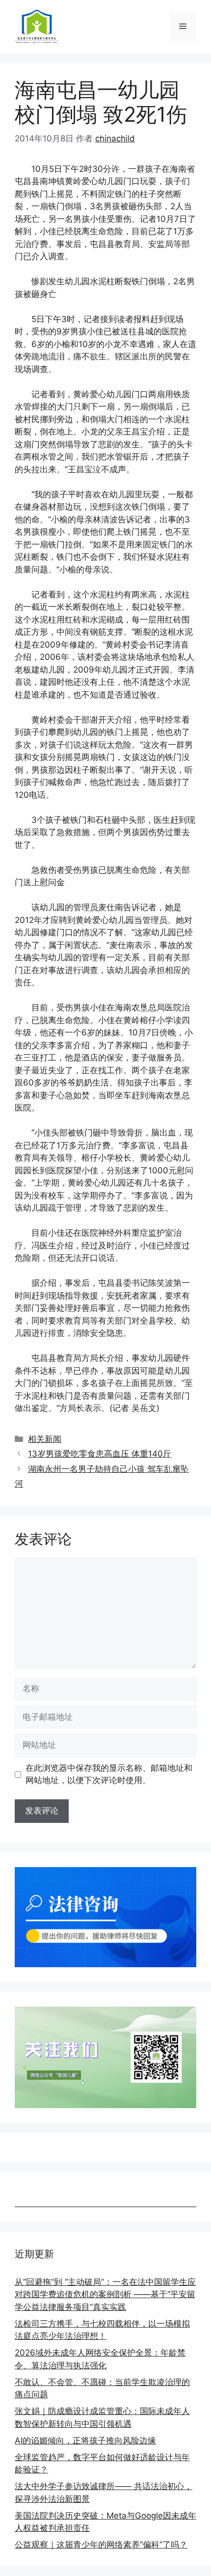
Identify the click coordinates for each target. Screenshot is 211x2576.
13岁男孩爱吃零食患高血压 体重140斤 (100, 1454)
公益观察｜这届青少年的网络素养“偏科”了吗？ (101, 2545)
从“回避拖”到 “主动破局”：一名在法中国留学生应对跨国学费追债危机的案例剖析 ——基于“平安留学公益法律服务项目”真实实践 (105, 2294)
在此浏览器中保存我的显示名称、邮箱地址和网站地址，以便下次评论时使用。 (109, 1774)
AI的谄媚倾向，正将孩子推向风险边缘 (85, 2440)
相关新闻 (45, 1439)
